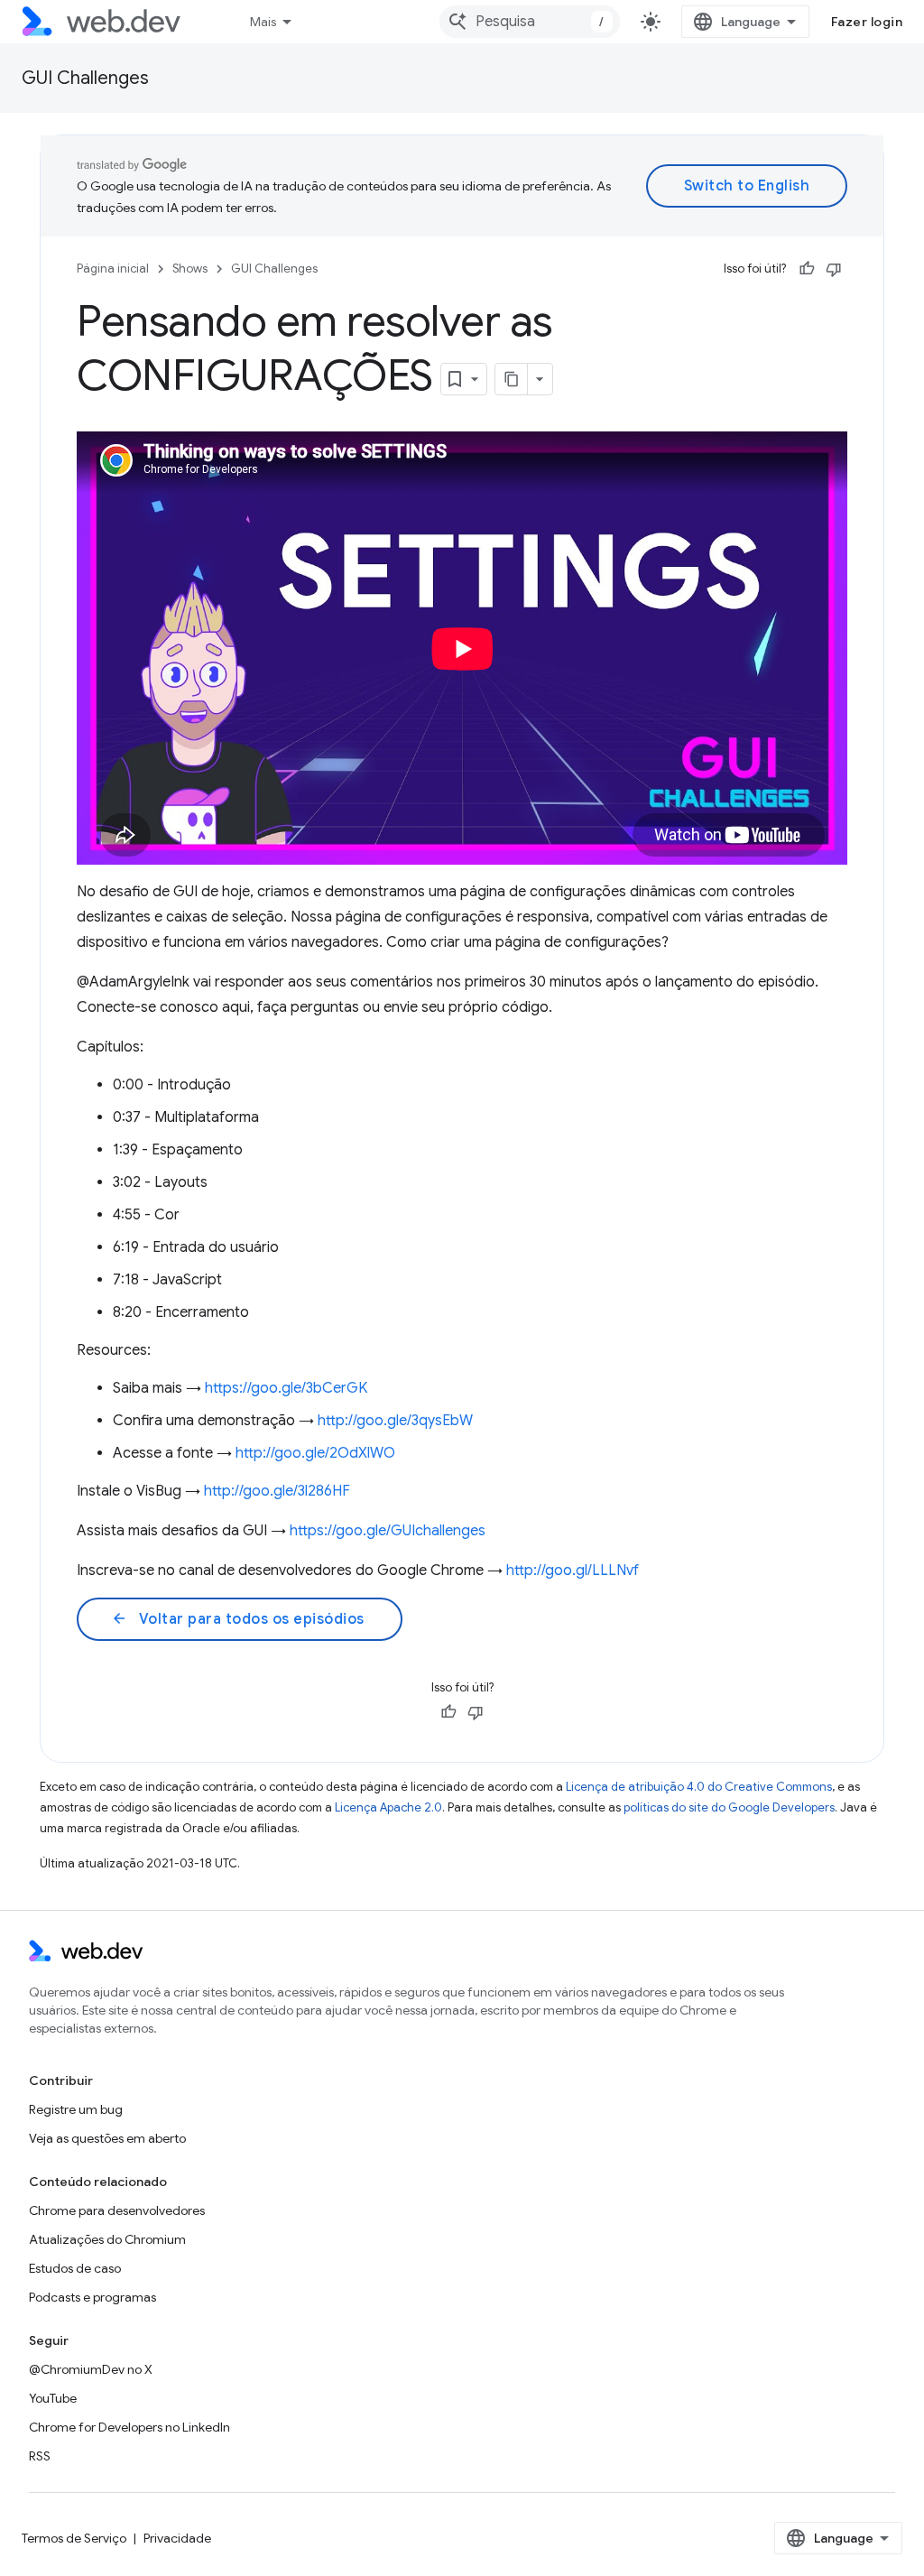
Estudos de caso (75, 2268)
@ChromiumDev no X (91, 2369)
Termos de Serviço (74, 2538)
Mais (263, 22)
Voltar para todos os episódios (238, 1619)
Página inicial (113, 269)
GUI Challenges (85, 78)
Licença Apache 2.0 (388, 1807)
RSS (40, 2456)
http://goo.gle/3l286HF (277, 1491)
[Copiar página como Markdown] (512, 379)
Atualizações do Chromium (107, 2239)
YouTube (53, 2398)
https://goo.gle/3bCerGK (286, 1388)
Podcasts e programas (92, 2297)
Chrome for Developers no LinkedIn (129, 2427)
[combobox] (530, 22)
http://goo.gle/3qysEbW (395, 1421)
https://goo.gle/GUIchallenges (388, 1531)
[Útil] (807, 269)
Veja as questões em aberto (107, 2138)
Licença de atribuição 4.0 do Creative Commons (699, 1787)
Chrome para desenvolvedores (117, 2210)
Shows (190, 269)
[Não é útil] (834, 269)
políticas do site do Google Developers (729, 1807)
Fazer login (867, 22)
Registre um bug (76, 2109)
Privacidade (177, 2538)
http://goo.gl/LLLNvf (573, 1571)
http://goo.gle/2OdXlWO (315, 1453)
